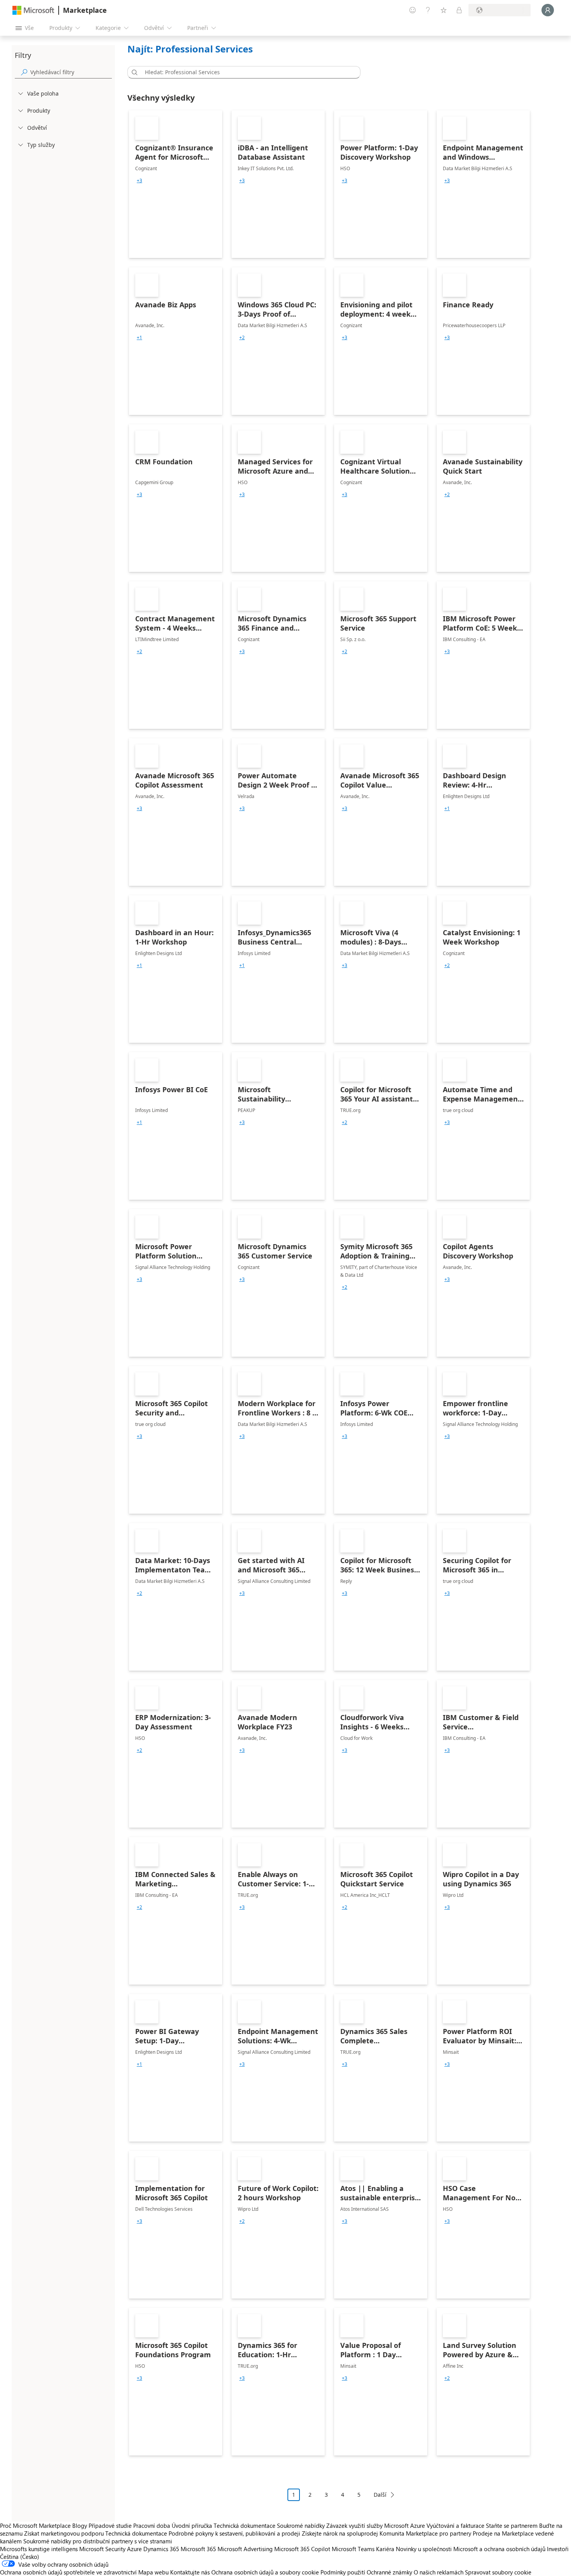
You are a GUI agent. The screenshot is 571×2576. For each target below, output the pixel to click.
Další (380, 2495)
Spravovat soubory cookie (498, 2572)
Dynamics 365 (161, 2549)
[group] (139, 181)
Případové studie (110, 2525)
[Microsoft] (33, 10)
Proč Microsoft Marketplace (35, 2525)
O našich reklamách (439, 2572)
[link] (176, 184)
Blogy (80, 2525)
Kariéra (385, 2549)
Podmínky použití (343, 2572)
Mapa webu (153, 2572)
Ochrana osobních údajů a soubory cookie (265, 2572)
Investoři (558, 2549)
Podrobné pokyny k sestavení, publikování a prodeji (234, 2533)
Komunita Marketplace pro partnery (425, 2533)
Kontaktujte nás (190, 2572)
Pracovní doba (152, 2525)
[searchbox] (71, 72)
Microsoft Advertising (245, 2549)
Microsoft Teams (353, 2549)
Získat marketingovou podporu (64, 2533)
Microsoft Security (102, 2549)
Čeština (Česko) (20, 2557)
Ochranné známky (389, 2572)
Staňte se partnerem (512, 2525)
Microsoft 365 (198, 2549)
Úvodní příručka (192, 2525)
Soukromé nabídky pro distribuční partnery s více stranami (98, 2541)
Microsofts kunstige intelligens (39, 2549)
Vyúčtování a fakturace (455, 2525)
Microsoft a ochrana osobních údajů (499, 2549)
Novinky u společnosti (424, 2549)
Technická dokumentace (245, 2525)
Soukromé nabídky (301, 2525)
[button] (133, 72)
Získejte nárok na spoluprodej (340, 2533)
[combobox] (246, 72)
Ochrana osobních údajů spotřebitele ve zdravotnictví (68, 2572)
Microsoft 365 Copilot (302, 2549)
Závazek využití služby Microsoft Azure (376, 2525)
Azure (134, 2549)
